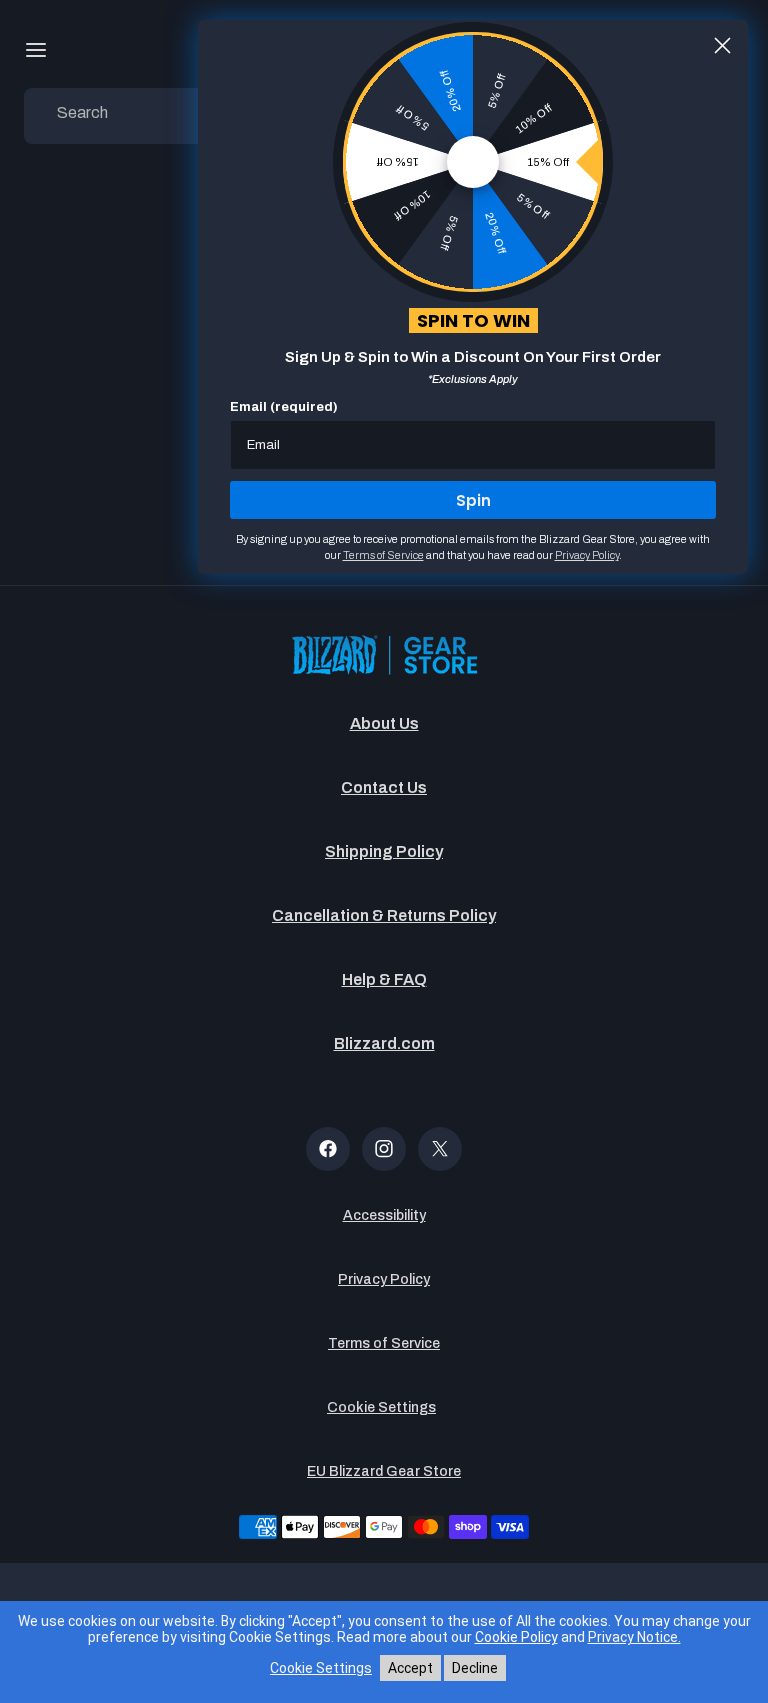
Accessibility (384, 1215)
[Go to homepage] (384, 656)
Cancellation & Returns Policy (384, 915)
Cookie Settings (381, 1407)
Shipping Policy (384, 851)
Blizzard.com (384, 1043)
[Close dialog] (722, 45)
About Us (384, 723)
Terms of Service (384, 1343)
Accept (410, 1668)
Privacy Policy (384, 1279)
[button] (36, 50)
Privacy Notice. (634, 1637)
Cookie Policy (516, 1637)
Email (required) (284, 407)
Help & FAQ (384, 979)
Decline (475, 1668)
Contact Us (384, 787)
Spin (473, 500)
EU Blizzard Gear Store (384, 1471)
